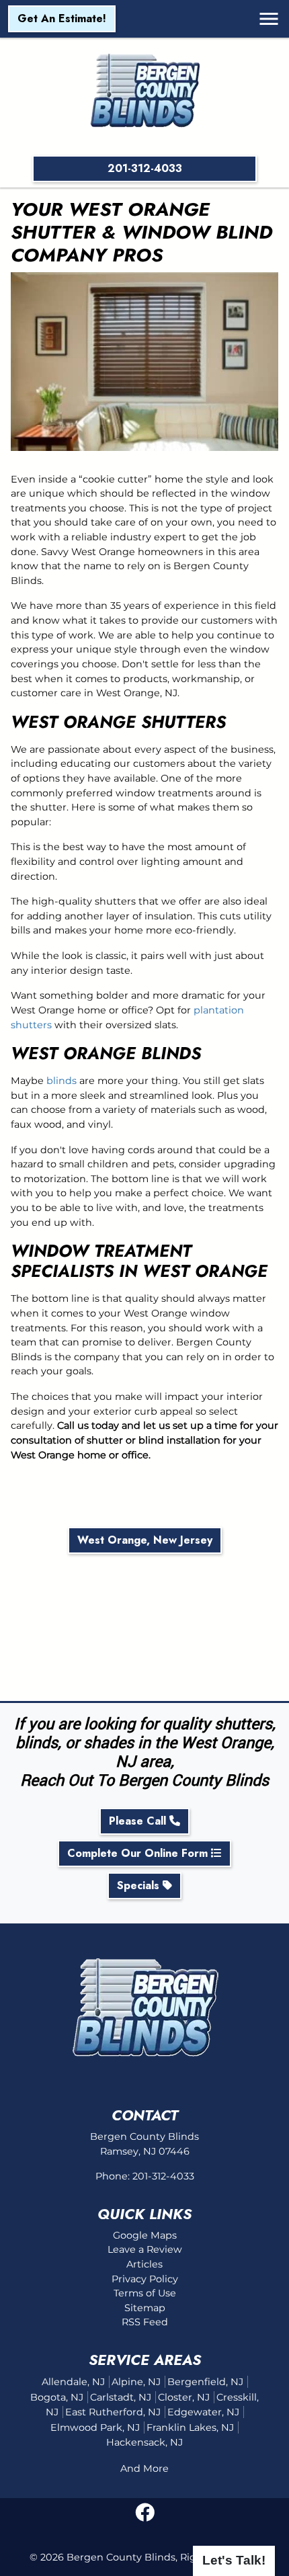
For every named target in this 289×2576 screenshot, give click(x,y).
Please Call (139, 1821)
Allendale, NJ (73, 2382)
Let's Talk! (234, 2560)
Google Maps (145, 2235)
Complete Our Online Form (139, 1853)
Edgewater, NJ (203, 2412)
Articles (144, 2264)
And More (144, 2468)
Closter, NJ (184, 2397)
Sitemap (145, 2308)
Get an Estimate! (62, 18)
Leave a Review (145, 2249)
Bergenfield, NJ (205, 2382)
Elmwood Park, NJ (95, 2427)
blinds (61, 1081)
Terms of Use (145, 2293)
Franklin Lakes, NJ (190, 2427)
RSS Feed (145, 2322)
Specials (140, 1885)
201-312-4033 (145, 168)
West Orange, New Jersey (145, 1540)
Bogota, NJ (57, 2397)
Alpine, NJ (136, 2382)
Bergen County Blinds (121, 2557)
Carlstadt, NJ (121, 2397)
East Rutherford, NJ (113, 2412)
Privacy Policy (145, 2279)
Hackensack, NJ (144, 2442)
